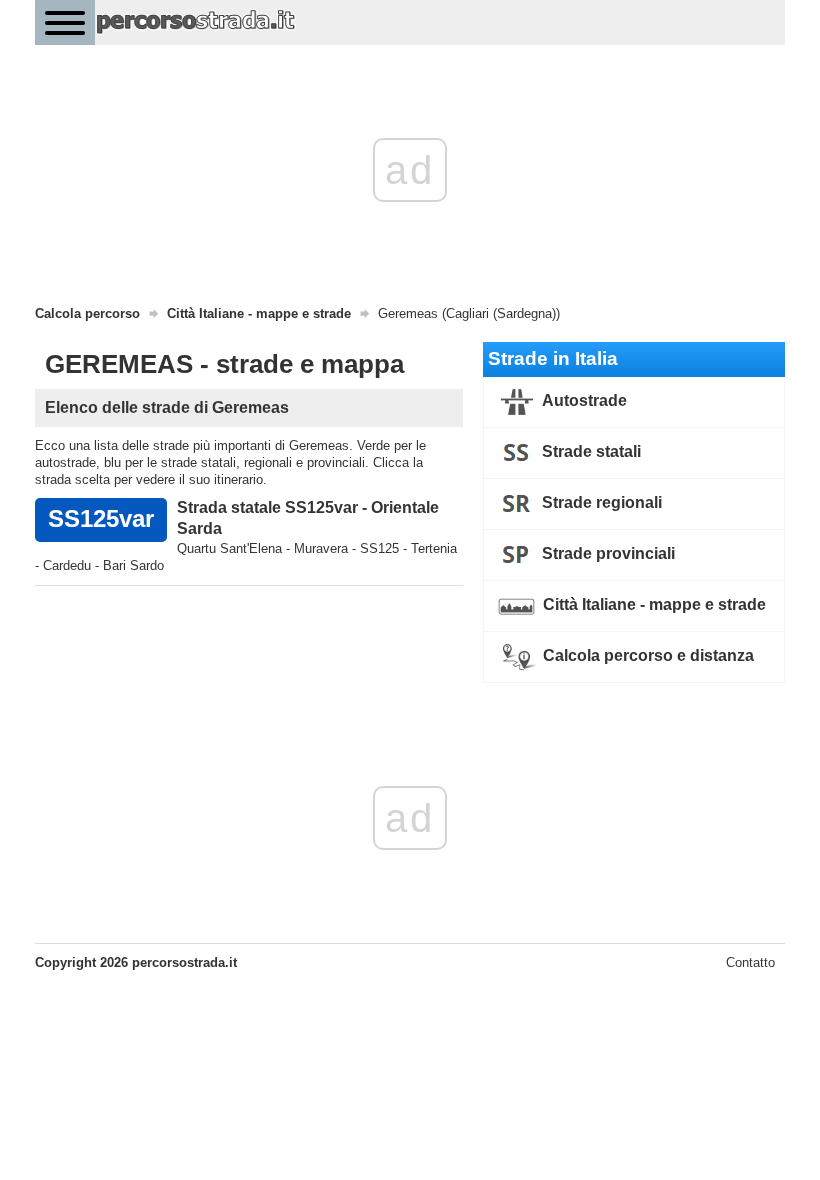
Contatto (750, 962)
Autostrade (583, 400)
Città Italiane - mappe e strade (652, 604)
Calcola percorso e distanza (646, 655)
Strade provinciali (606, 553)
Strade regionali (600, 502)
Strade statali (589, 451)
